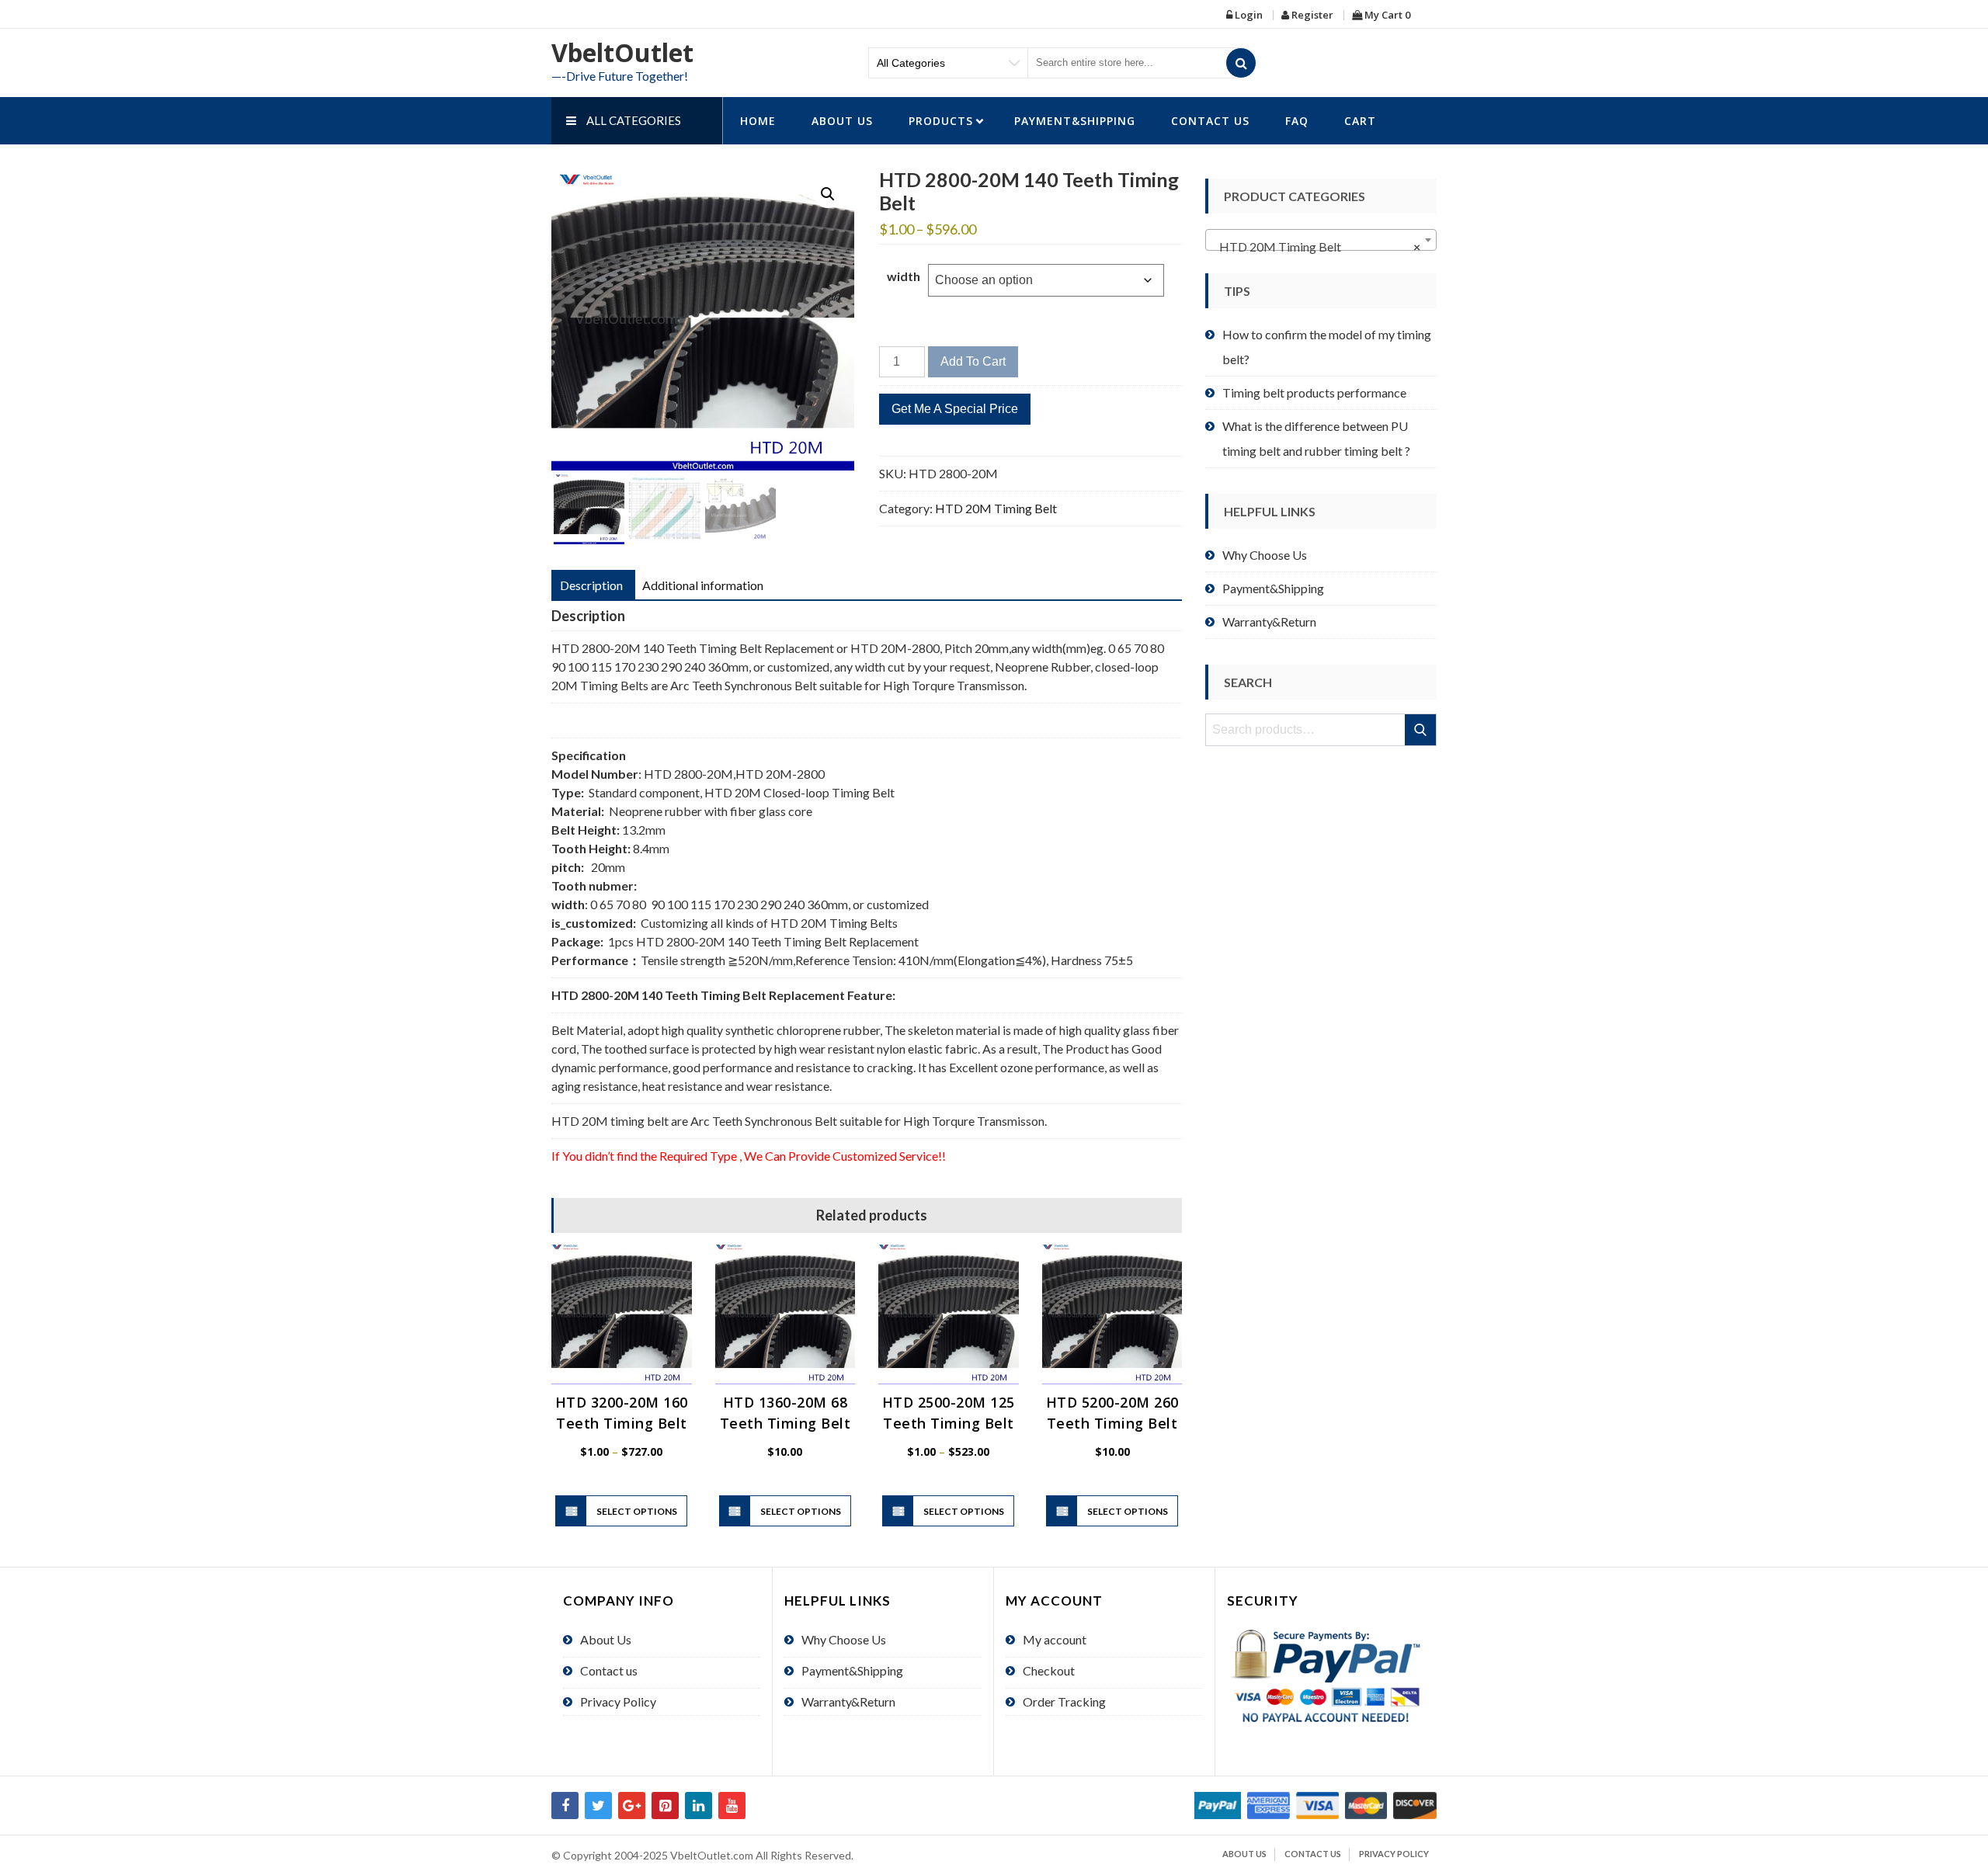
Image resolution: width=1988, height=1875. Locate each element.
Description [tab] (591, 585)
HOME (758, 121)
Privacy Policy (618, 1701)
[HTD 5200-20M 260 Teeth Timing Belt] (1112, 1315)
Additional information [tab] (703, 585)
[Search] (1241, 63)
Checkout (1049, 1670)
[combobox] (1321, 240)
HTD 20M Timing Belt (996, 508)
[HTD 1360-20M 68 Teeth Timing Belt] (785, 1315)
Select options (637, 1511)
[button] (828, 194)
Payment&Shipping (1075, 121)
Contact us (1210, 121)
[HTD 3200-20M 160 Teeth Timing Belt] (622, 1315)
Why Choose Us (1265, 555)
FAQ (1297, 121)
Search (1421, 730)
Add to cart (973, 361)
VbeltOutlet (622, 52)
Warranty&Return (1269, 622)
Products (941, 121)
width (904, 276)
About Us (842, 121)
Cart (1360, 121)
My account (1055, 1639)
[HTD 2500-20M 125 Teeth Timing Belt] (949, 1315)
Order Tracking (1064, 1701)
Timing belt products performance (1314, 392)
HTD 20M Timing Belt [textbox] (1316, 247)
